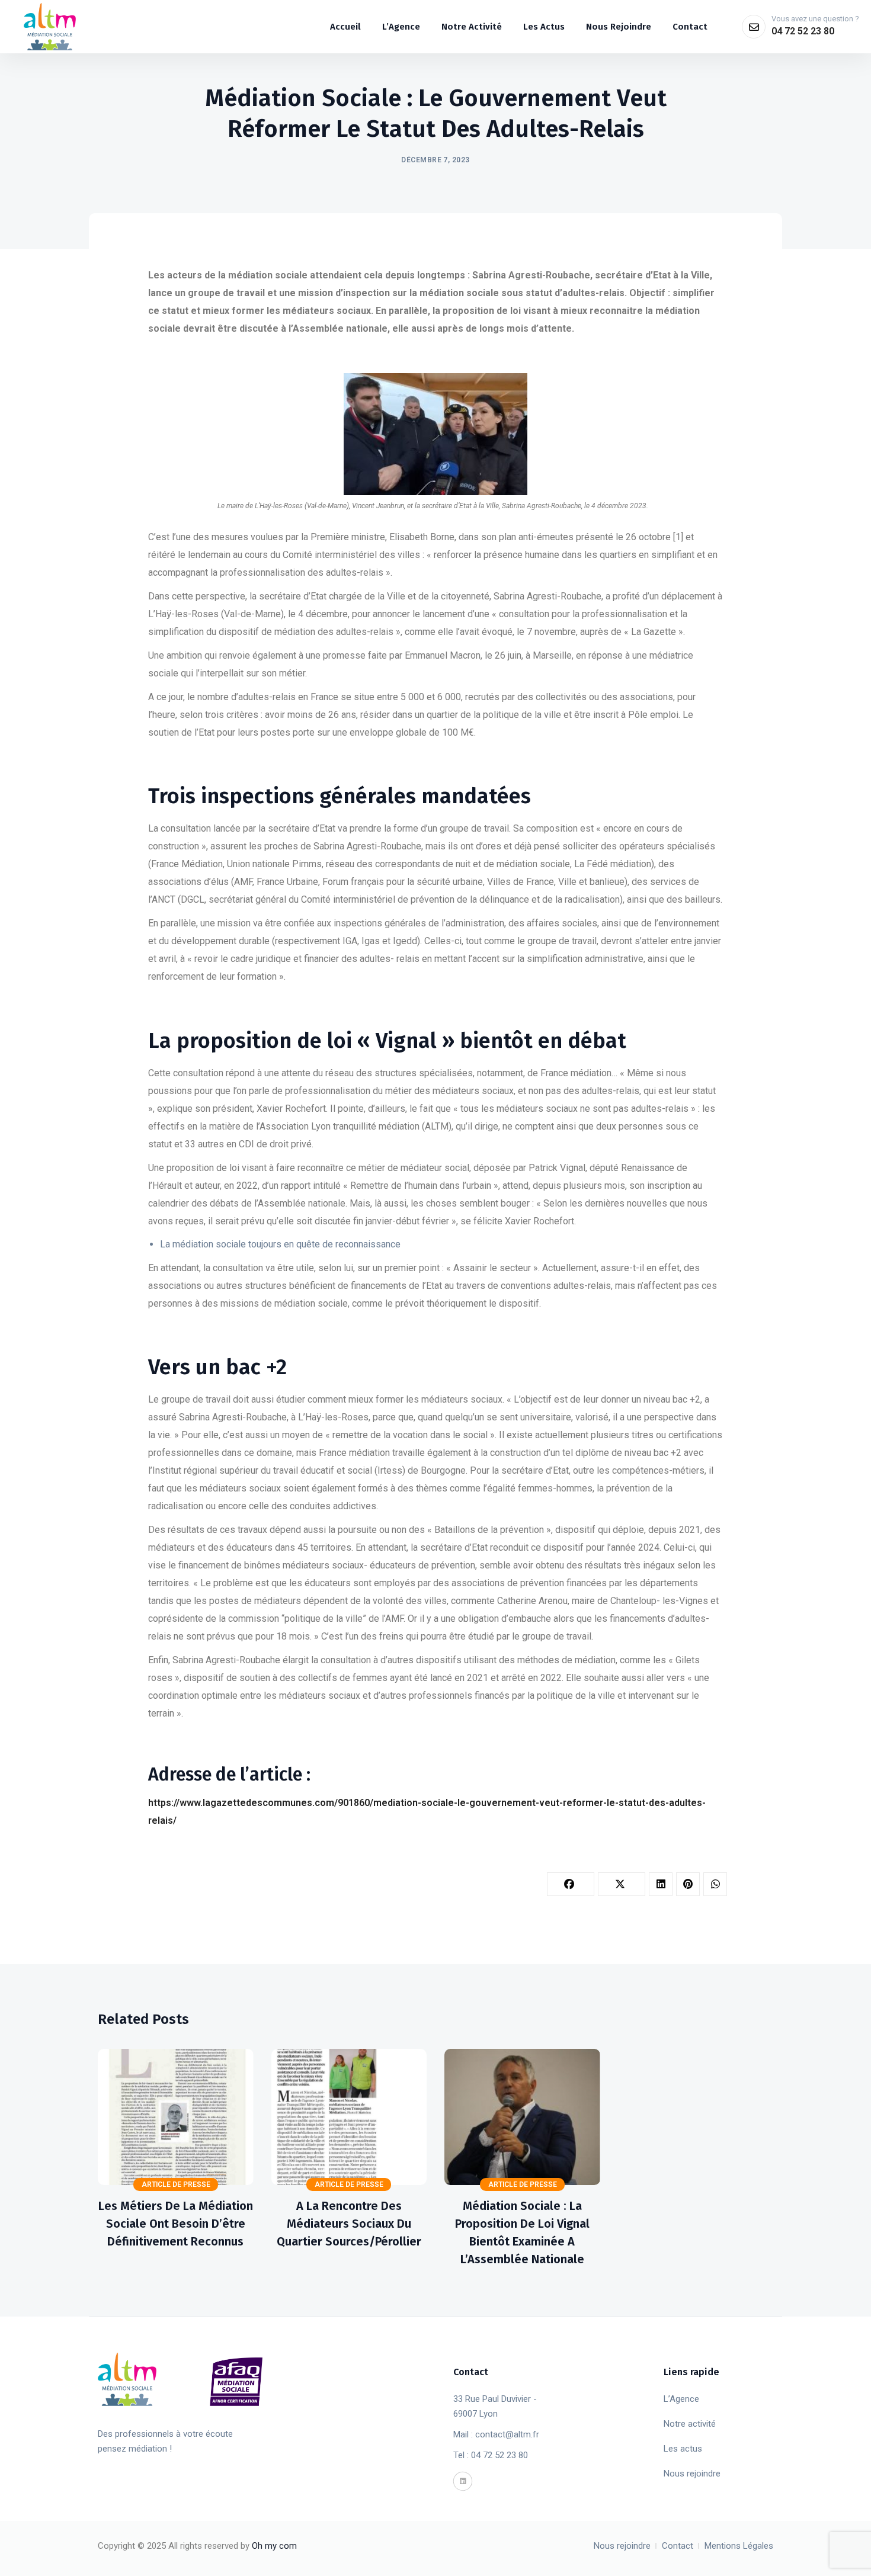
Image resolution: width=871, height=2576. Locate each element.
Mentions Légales (739, 2546)
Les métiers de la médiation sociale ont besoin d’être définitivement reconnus (176, 2224)
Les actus (683, 2449)
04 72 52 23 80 (803, 31)
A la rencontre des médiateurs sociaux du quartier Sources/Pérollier (349, 2224)
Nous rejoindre (692, 2474)
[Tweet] (622, 1884)
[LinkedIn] (661, 1884)
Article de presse (176, 2184)
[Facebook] (571, 1884)
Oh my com (274, 2546)
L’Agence (681, 2399)
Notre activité (690, 2424)
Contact (678, 2546)
